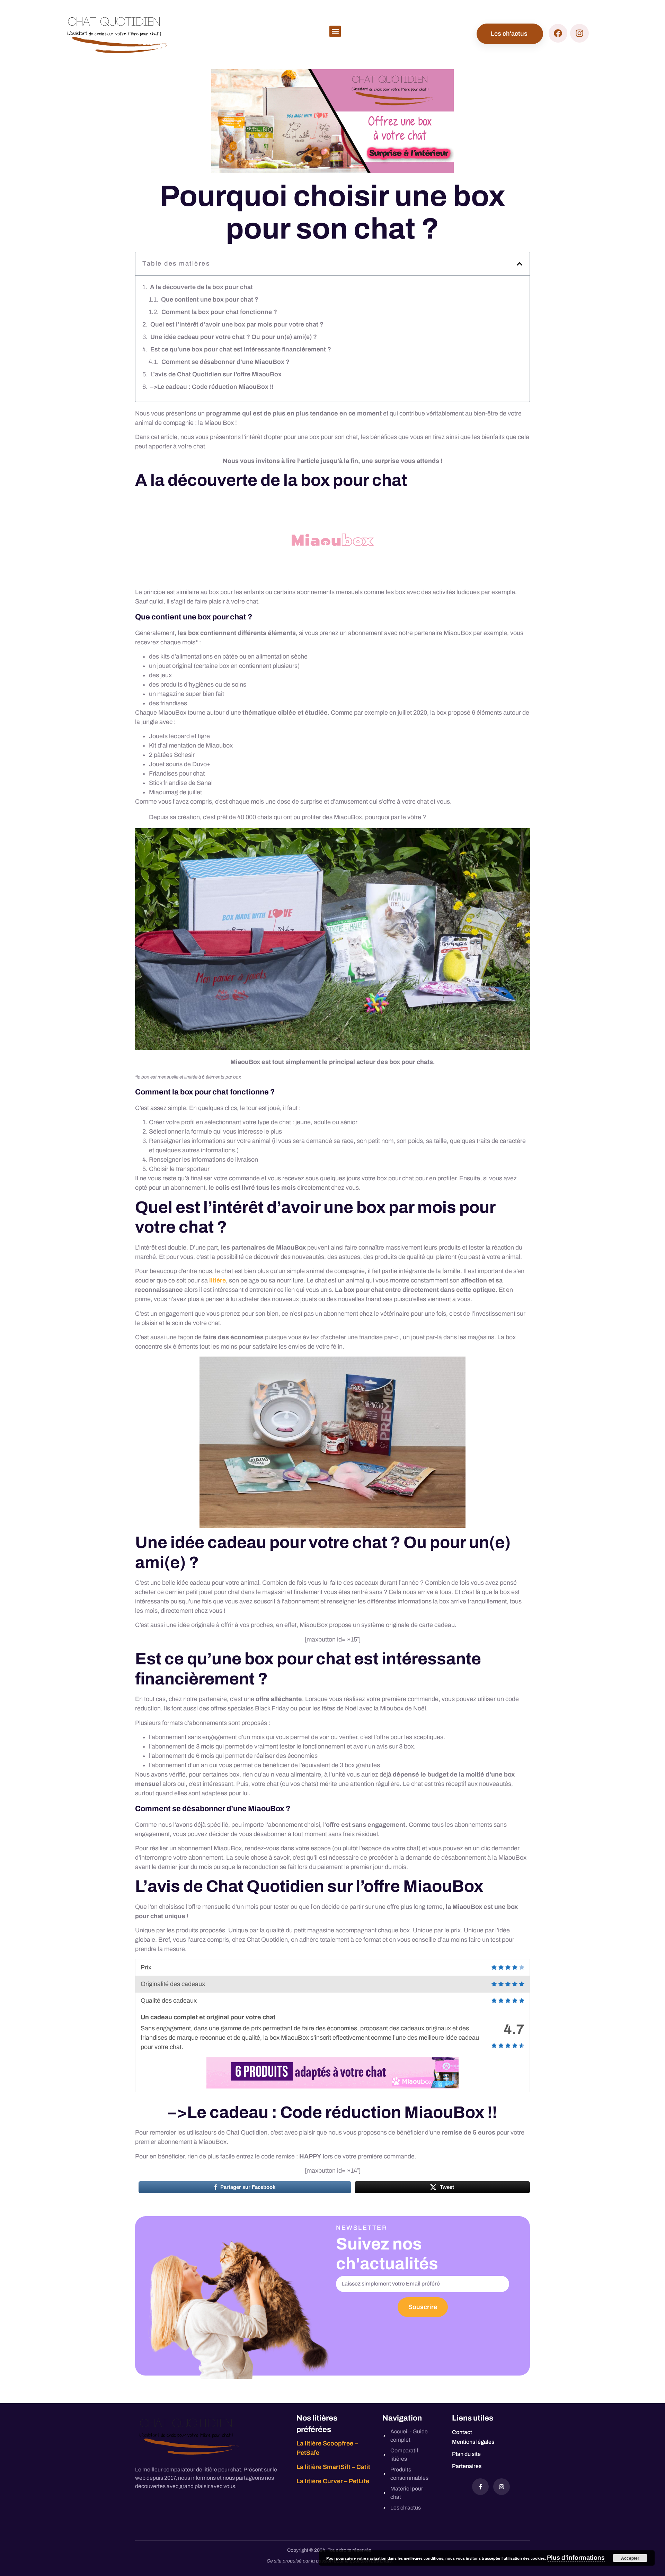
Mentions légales (473, 2442)
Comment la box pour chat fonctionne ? (219, 312)
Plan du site (466, 2454)
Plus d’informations (576, 2558)
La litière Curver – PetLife (333, 2481)
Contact (462, 2432)
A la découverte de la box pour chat (201, 287)
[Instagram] (502, 2487)
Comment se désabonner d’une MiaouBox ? (225, 362)
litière (218, 1280)
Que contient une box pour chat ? (210, 299)
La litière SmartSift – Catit (333, 2467)
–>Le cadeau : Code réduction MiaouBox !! (212, 387)
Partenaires (467, 2466)
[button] (335, 31)
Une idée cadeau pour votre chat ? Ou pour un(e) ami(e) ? (234, 337)
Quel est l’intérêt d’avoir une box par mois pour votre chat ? (237, 324)
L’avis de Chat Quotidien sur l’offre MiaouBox (216, 374)
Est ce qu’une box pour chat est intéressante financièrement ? (241, 349)
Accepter (630, 2558)
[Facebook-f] (480, 2487)
